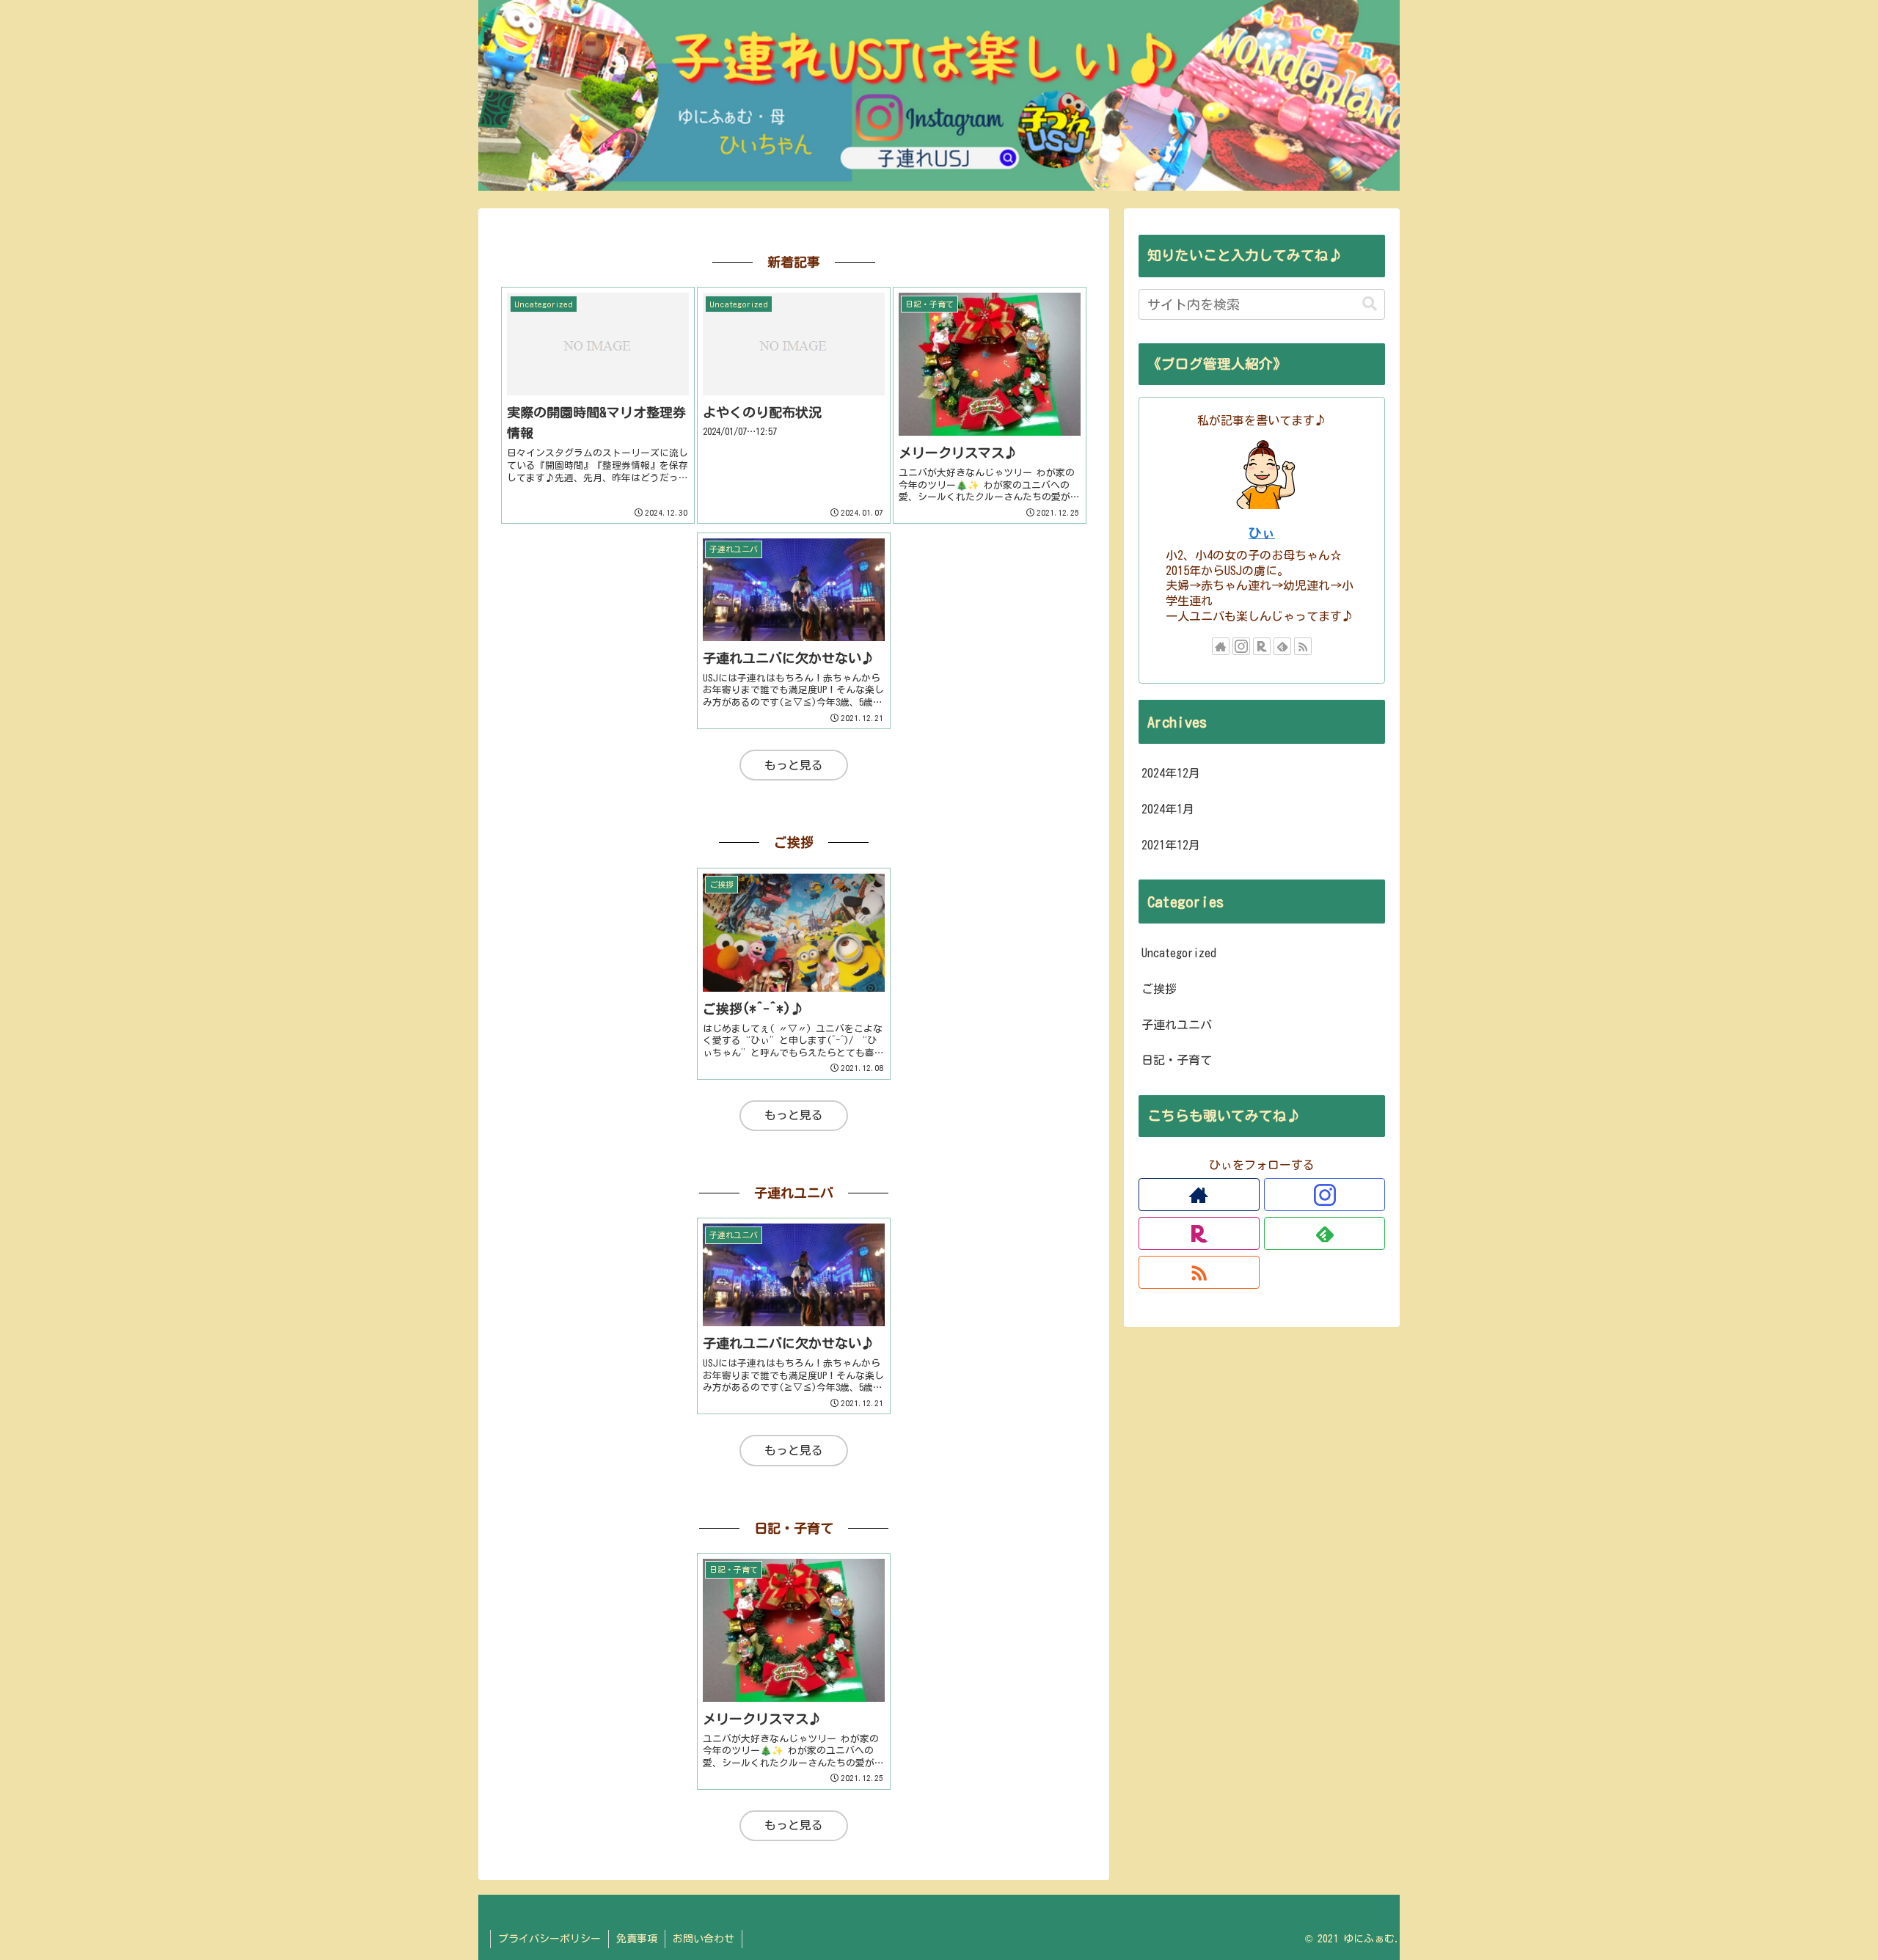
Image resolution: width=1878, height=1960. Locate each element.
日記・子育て (1177, 1060)
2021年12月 (1171, 845)
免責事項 (637, 1939)
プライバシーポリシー (549, 1939)
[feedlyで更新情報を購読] (1282, 646)
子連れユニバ (1177, 1025)
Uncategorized (1179, 953)
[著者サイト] (1221, 646)
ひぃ (1262, 533)
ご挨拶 (1159, 989)
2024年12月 (1171, 773)
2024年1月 (1168, 809)
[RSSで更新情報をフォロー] (1303, 646)
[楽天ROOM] (1262, 646)
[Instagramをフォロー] (1241, 646)
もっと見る (794, 765)
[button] (1370, 304)
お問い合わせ (704, 1939)
